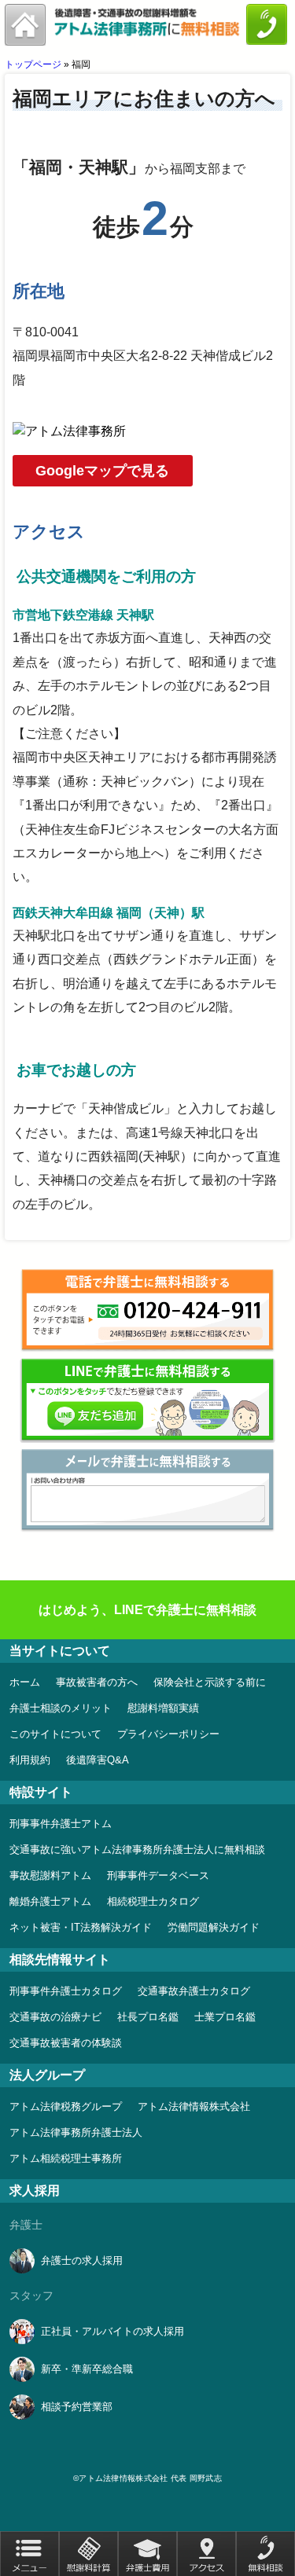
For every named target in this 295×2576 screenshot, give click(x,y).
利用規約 (30, 1760)
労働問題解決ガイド (214, 1927)
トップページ (33, 64)
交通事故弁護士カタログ (194, 1991)
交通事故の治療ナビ (55, 2017)
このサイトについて (55, 1734)
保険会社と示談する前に (210, 1682)
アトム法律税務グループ (66, 2106)
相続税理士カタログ (153, 1901)
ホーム (25, 1682)
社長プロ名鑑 (148, 2017)
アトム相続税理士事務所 (66, 2158)
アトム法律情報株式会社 (194, 2106)
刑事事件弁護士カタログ (66, 1991)
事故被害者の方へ (97, 1682)
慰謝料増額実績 (163, 1708)
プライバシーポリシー (168, 1734)
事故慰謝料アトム (50, 1875)
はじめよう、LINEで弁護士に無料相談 (147, 1610)
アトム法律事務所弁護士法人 (76, 2132)
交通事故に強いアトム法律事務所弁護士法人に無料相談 (137, 1849)
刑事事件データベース (158, 1875)
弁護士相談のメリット (61, 1708)
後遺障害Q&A (98, 1760)
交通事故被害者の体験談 (66, 2043)
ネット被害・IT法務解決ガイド (81, 1927)
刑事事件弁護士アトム (61, 1824)
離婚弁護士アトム (50, 1901)
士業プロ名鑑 (225, 2017)
